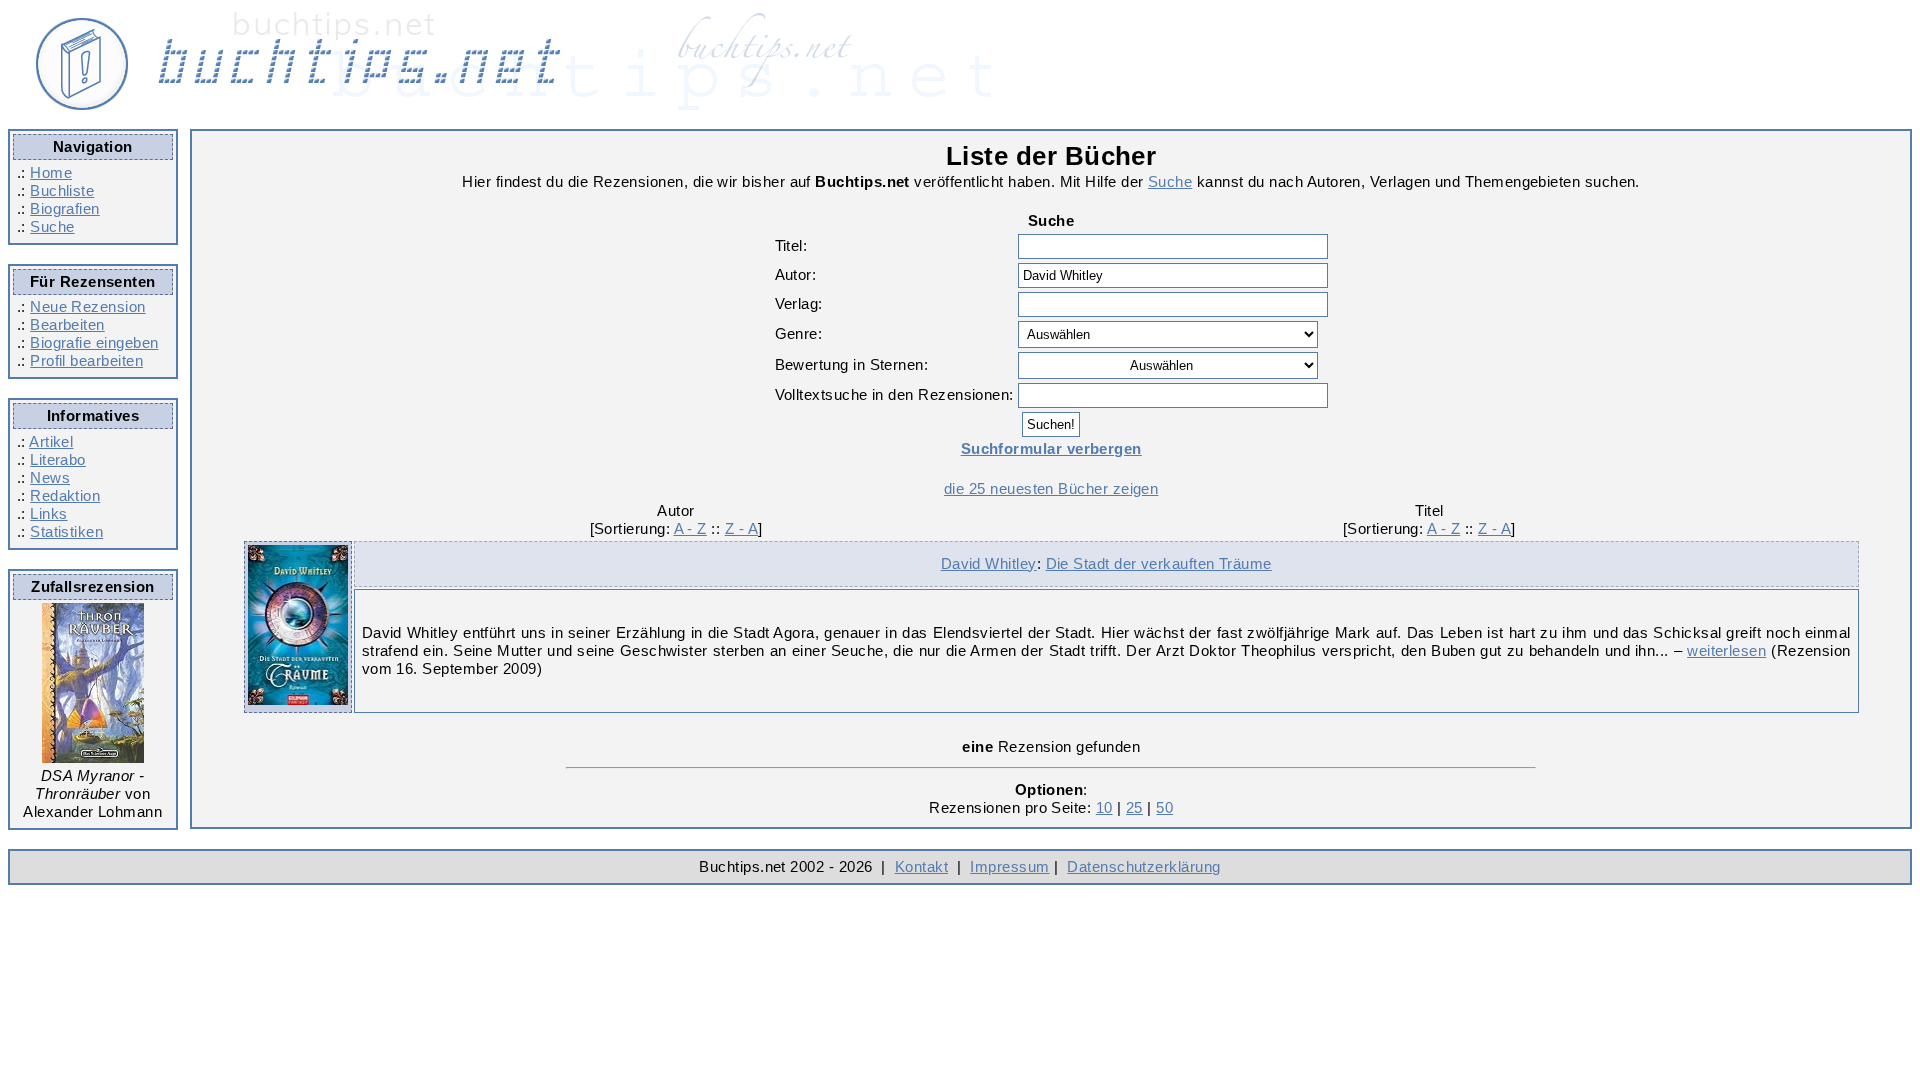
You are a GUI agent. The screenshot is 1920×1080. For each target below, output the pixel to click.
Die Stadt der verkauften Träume (1159, 563)
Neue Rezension (87, 306)
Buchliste (62, 190)
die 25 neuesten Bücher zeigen (1051, 488)
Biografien (65, 208)
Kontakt (921, 866)
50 (1164, 807)
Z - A (741, 528)
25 (1134, 807)
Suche (52, 226)
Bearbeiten (67, 324)
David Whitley (989, 563)
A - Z (690, 528)
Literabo (58, 459)
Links (48, 513)
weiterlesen (1726, 650)
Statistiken (66, 531)
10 (1104, 807)
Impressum (1009, 866)
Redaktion (65, 495)
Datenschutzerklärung (1143, 866)
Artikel (51, 441)
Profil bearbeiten (86, 360)
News (50, 477)
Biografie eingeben (94, 342)
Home (51, 172)
